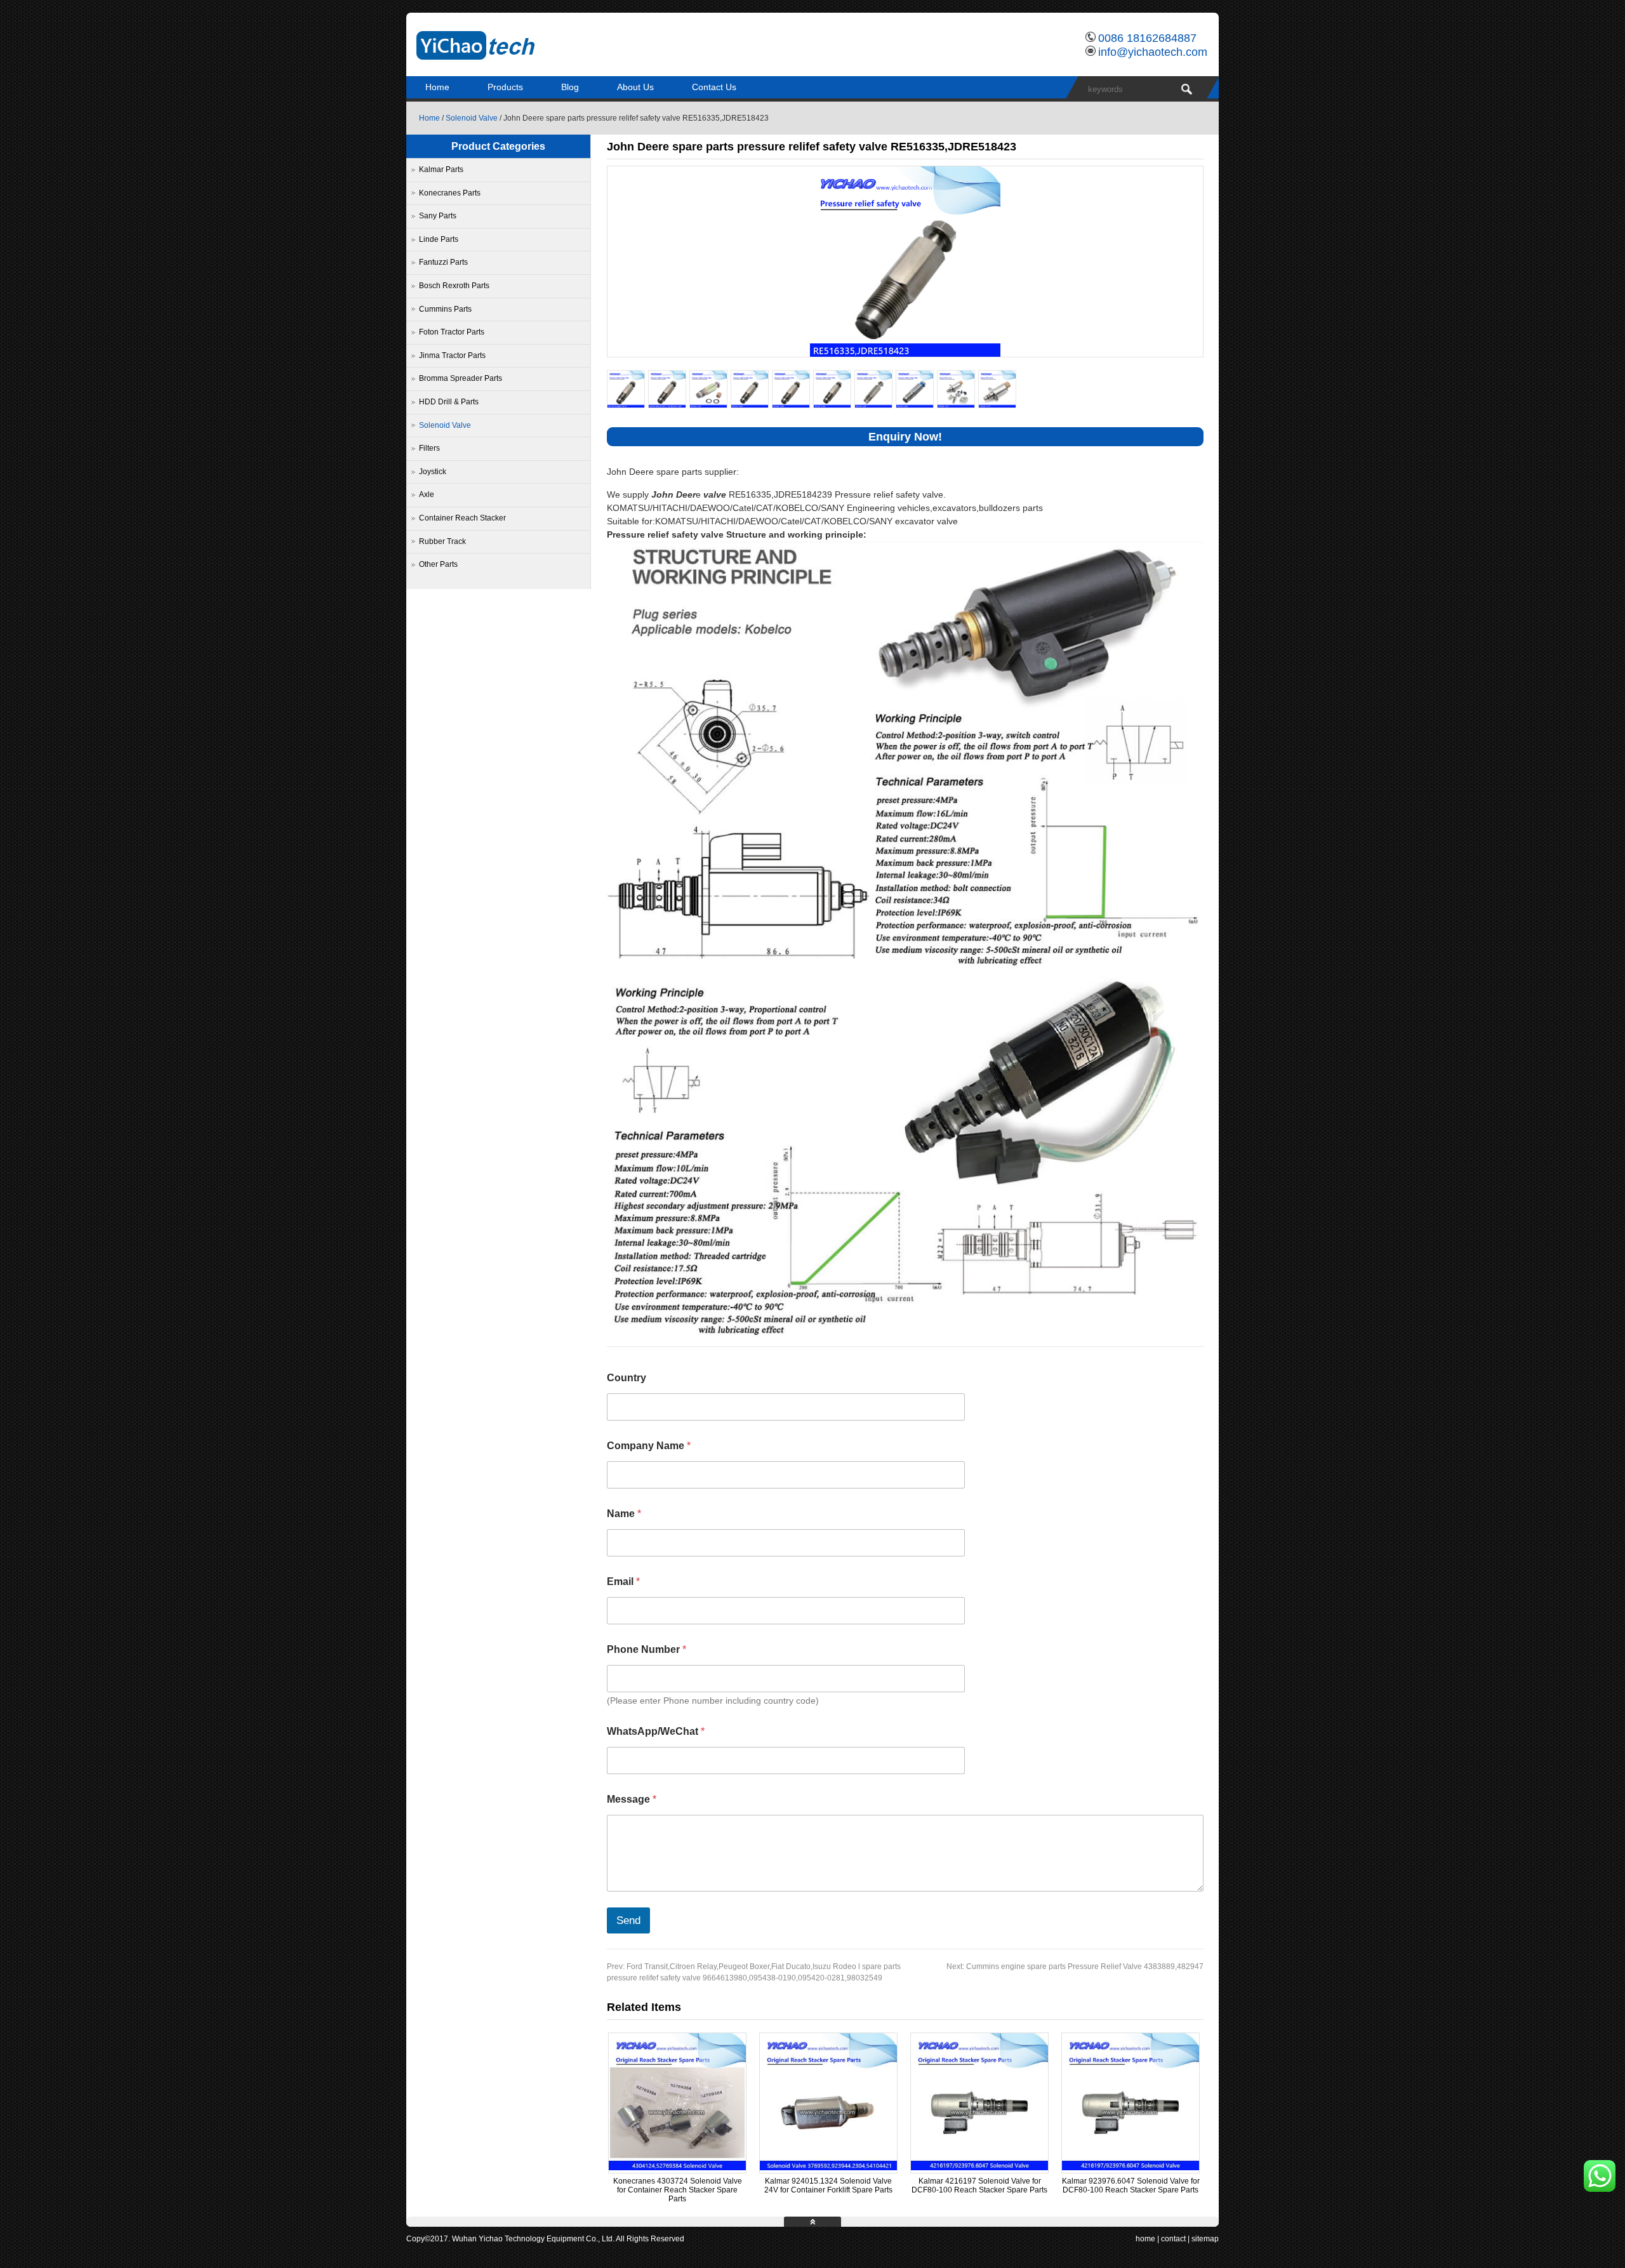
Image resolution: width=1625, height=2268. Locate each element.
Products (505, 87)
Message (632, 1799)
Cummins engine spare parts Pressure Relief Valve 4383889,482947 (1075, 1966)
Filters (429, 448)
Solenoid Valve (472, 118)
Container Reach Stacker (462, 518)
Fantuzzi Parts (443, 262)
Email (623, 1582)
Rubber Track (442, 541)
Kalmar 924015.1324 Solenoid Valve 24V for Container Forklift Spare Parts (828, 2185)
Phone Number (647, 1649)
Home (437, 87)
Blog (570, 87)
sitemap (1205, 2239)
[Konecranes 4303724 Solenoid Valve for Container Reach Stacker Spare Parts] (677, 2168)
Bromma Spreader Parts (461, 378)
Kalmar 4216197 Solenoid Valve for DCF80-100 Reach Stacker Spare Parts (979, 2185)
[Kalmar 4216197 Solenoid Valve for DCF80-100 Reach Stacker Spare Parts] (979, 2168)
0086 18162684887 (1147, 38)
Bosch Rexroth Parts (454, 286)
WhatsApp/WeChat (656, 1731)
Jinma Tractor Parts (452, 355)
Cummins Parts (445, 309)
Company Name (649, 1446)
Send (628, 1920)
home (1145, 2239)
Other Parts (438, 564)
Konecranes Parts (450, 193)
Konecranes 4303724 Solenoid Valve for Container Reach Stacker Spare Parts (678, 2190)
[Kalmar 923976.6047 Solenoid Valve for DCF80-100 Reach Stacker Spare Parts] (1131, 2168)
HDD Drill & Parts (449, 402)
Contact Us (714, 87)
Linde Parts (439, 239)
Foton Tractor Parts (452, 332)
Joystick (433, 472)
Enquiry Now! (905, 437)
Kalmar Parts (441, 169)
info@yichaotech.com (1153, 52)
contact (1173, 2239)
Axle (427, 494)
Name (624, 1514)
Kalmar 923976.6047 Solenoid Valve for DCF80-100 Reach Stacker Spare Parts (1131, 2185)
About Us (635, 87)
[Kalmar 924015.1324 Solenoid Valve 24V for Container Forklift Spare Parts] (828, 2168)
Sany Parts (438, 216)
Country (627, 1378)
